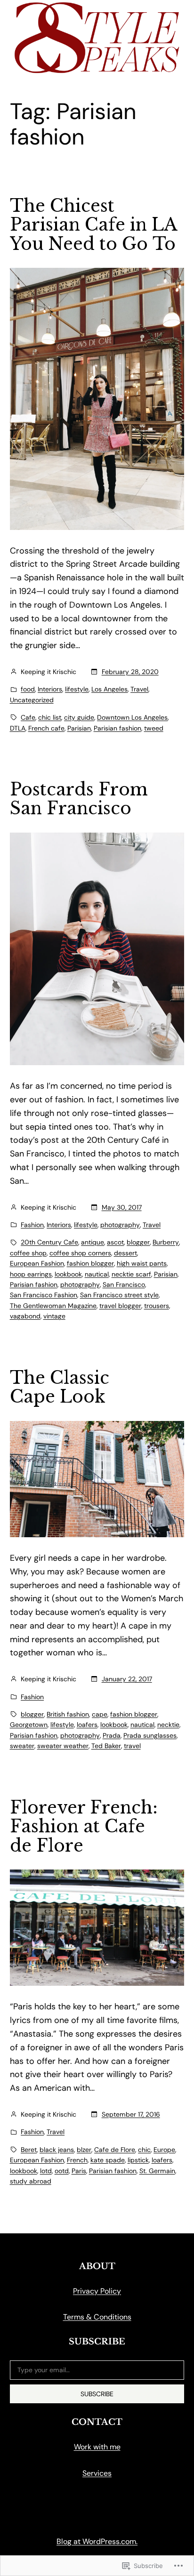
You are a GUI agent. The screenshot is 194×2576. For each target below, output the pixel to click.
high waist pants (142, 1263)
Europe (164, 2150)
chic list (50, 717)
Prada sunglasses (150, 1735)
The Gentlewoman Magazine (53, 1306)
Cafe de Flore (115, 2150)
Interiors (50, 689)
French (77, 2160)
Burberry (166, 1242)
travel (132, 1746)
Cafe (28, 717)
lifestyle (77, 689)
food (28, 689)
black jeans (57, 2150)
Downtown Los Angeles (132, 717)
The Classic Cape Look (60, 1388)
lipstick (138, 2160)
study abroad (31, 2181)
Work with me (97, 2447)
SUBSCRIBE (97, 2394)
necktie (168, 1725)
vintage (54, 1316)
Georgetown (29, 1725)
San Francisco (124, 1284)
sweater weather (63, 1746)
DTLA (18, 728)
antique (93, 1242)
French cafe (46, 728)
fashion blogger (90, 1263)
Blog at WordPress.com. (97, 2541)
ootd (62, 2171)
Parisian (79, 728)
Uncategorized (32, 700)
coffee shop (28, 1253)
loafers (87, 1725)
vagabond (25, 1316)
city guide (79, 717)
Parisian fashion (117, 728)
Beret (29, 2150)
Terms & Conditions (97, 2317)
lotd (46, 2171)
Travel (139, 689)
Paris (79, 2171)
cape (100, 1714)
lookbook (68, 1274)
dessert (125, 1253)
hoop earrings (31, 1274)
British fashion (68, 1714)
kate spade (108, 2160)
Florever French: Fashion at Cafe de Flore (84, 1827)
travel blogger (120, 1306)
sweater (22, 1746)
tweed (154, 728)
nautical (97, 1274)
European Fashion (37, 1263)
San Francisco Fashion (44, 1295)
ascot (115, 1242)
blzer (84, 2150)
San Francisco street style (119, 1295)
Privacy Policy (97, 2291)
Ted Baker (106, 1746)
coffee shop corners (80, 1253)
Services (97, 2473)
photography (120, 1225)
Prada (112, 1735)
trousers (157, 1306)
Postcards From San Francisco (79, 799)
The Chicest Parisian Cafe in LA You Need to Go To (93, 225)
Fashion (32, 1225)
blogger (138, 1242)
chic (144, 2150)
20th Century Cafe (49, 1242)
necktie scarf (131, 1274)
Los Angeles (109, 689)
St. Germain (157, 2171)
